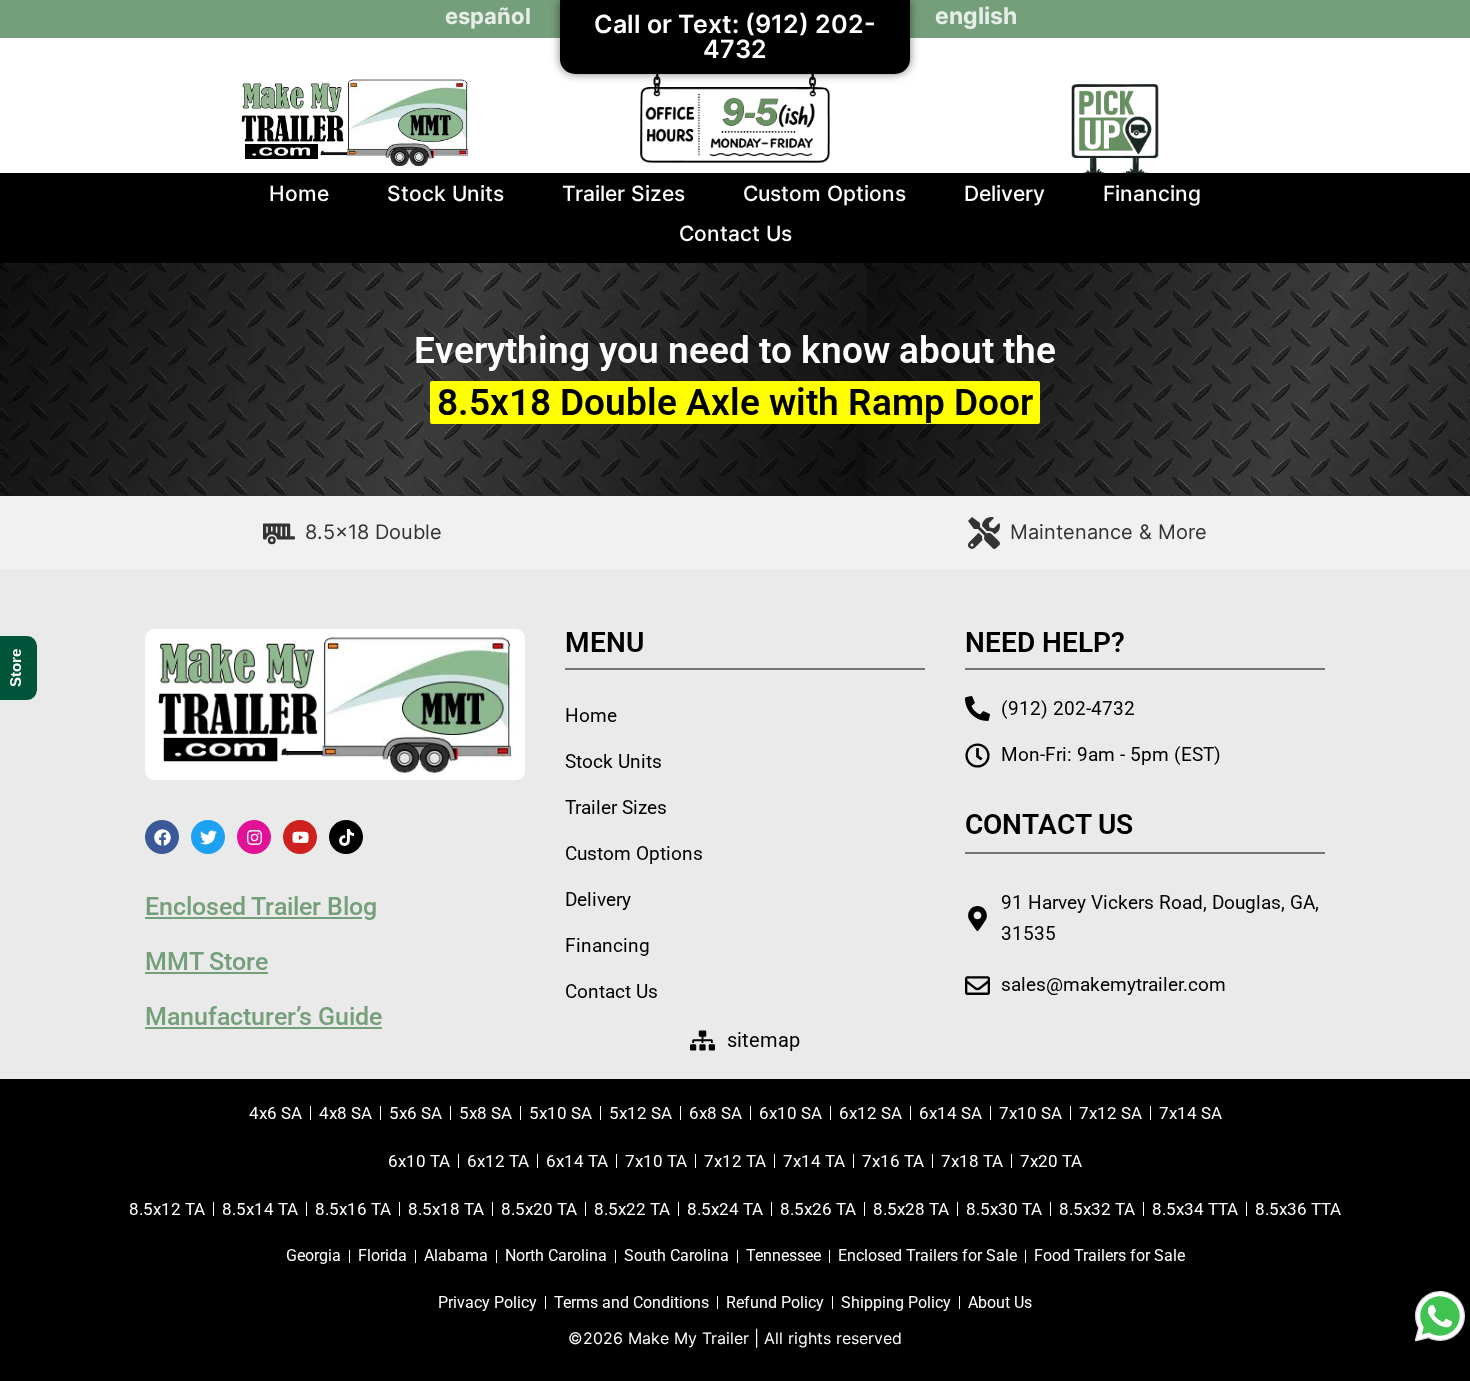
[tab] (352, 532)
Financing (1152, 193)
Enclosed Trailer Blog (261, 906)
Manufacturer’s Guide (263, 1016)
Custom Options (824, 193)
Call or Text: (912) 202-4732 (735, 36)
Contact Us (735, 233)
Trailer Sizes (623, 193)
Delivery (1004, 193)
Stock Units (445, 193)
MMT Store (206, 961)
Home (299, 193)
